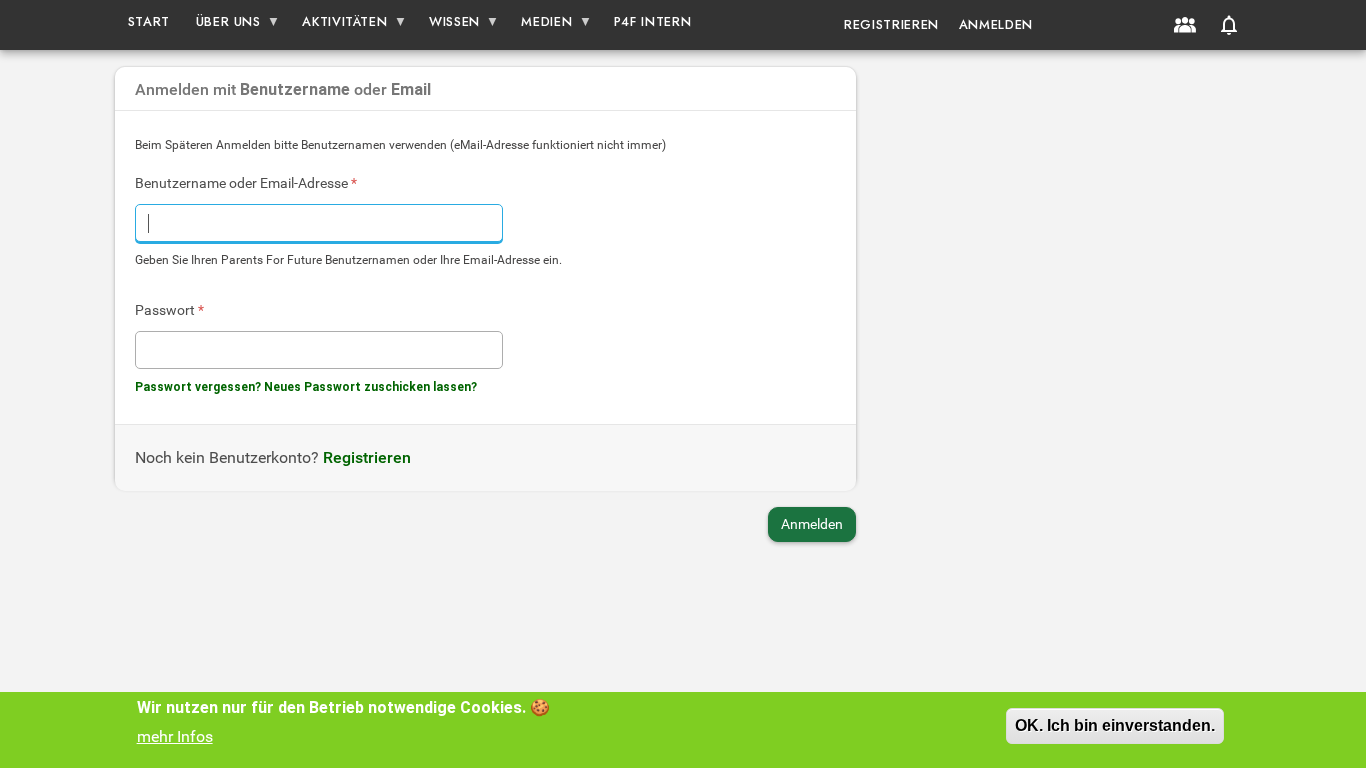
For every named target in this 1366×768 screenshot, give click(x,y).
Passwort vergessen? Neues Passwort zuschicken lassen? (306, 387)
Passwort (169, 310)
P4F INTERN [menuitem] (652, 21)
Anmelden (996, 24)
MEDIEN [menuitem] (541, 25)
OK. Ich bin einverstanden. (1115, 725)
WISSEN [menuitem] (448, 25)
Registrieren (891, 24)
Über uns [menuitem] (222, 25)
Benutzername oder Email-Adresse (246, 183)
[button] (1229, 25)
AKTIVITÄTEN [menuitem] (339, 25)
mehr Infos (175, 736)
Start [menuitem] (149, 21)
